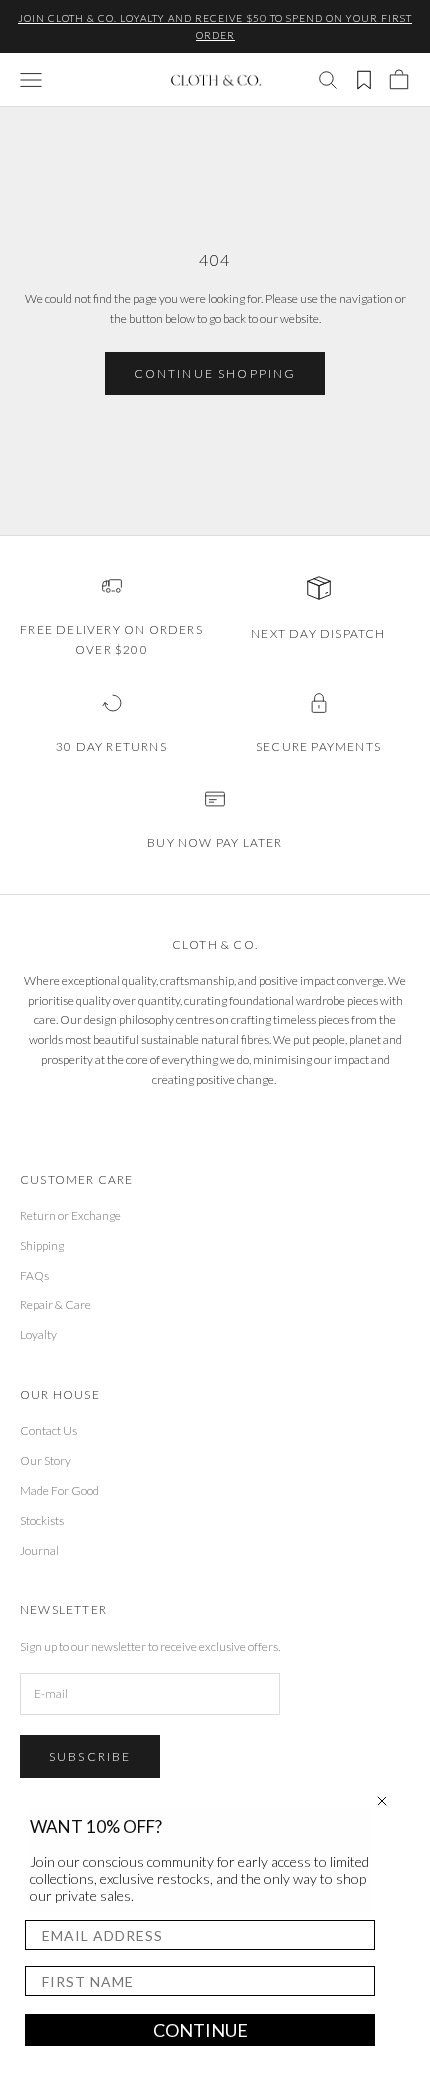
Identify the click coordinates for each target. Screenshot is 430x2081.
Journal (39, 1550)
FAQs (34, 1275)
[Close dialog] (382, 1801)
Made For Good (59, 1490)
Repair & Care (55, 1304)
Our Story (45, 1460)
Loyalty (38, 1334)
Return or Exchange (70, 1215)
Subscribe (90, 1756)
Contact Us (48, 1430)
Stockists (42, 1520)
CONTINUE (200, 2030)
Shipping (42, 1245)
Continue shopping (215, 373)
